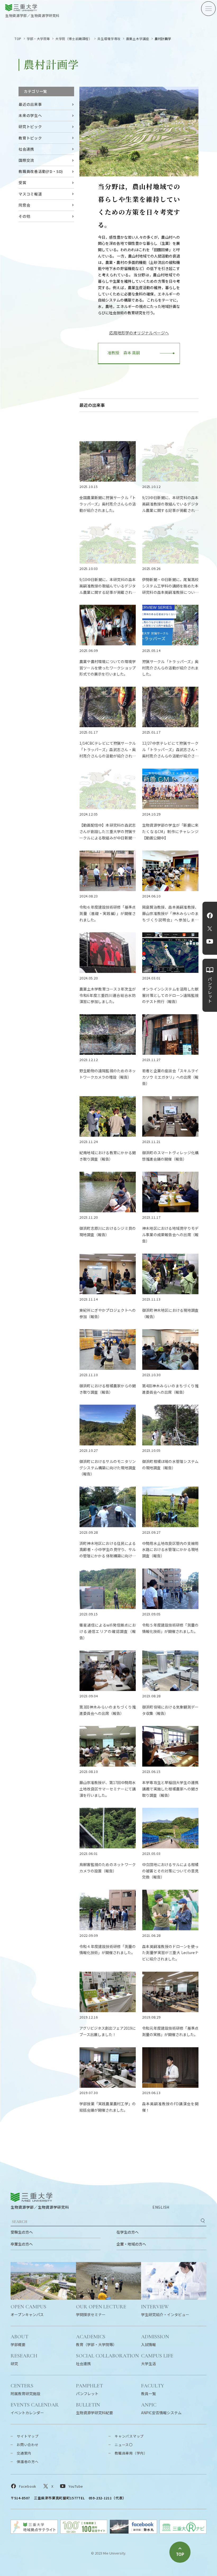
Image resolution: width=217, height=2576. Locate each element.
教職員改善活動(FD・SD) (41, 171)
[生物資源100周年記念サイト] (84, 2532)
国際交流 (26, 160)
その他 (24, 216)
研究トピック (30, 127)
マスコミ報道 (30, 194)
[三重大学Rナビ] (183, 2532)
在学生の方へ (128, 2232)
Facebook (210, 916)
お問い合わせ (28, 2445)
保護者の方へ (28, 2462)
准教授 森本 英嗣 (122, 353)
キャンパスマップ (129, 2436)
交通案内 (24, 2453)
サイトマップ (28, 2436)
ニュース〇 (124, 2445)
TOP (18, 39)
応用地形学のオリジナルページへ (139, 333)
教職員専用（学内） (131, 2453)
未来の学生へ (30, 115)
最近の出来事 (30, 104)
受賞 (22, 182)
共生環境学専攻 (109, 39)
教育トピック (30, 138)
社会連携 (26, 149)
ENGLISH (161, 2207)
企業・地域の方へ (131, 2244)
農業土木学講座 (138, 39)
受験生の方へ (22, 2232)
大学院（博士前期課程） (74, 39)
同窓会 (24, 205)
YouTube (210, 942)
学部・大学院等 (38, 39)
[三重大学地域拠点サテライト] (34, 2532)
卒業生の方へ (22, 2244)
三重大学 (31, 2197)
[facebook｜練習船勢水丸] (133, 2532)
